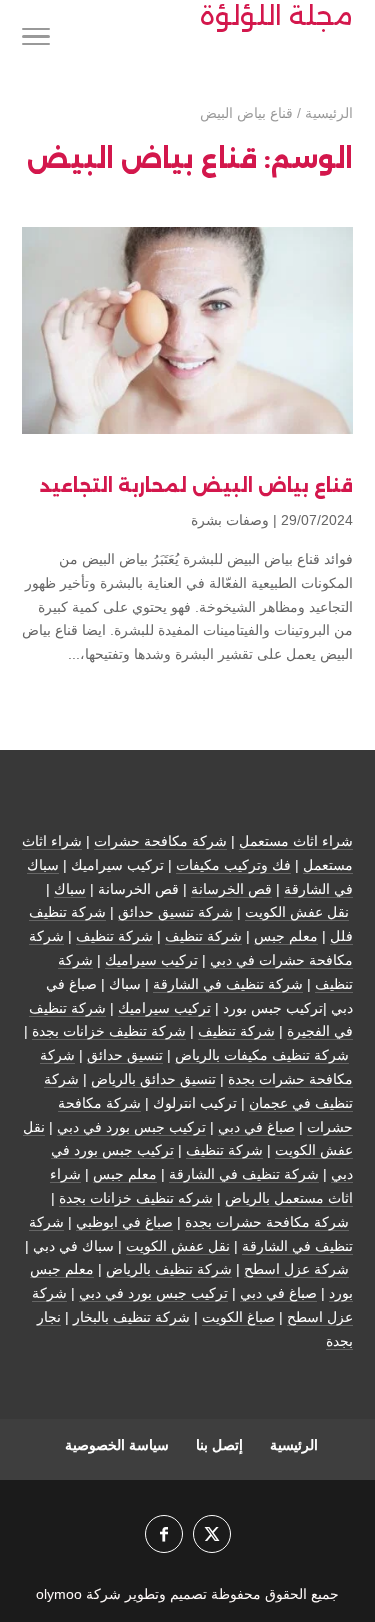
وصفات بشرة (230, 520)
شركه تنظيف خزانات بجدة (136, 1198)
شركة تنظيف (203, 936)
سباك (70, 889)
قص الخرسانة (231, 889)
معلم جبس (286, 936)
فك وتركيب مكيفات (233, 865)
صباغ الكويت (238, 1317)
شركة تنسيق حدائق (175, 912)
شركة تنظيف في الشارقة (228, 984)
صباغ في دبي (256, 1127)
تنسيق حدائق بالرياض (153, 1079)
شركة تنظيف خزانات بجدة (109, 1031)
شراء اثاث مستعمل (296, 841)
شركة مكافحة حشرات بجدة (267, 1222)
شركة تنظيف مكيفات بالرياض (262, 1055)
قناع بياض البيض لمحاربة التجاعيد (196, 486)
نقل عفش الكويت (297, 912)
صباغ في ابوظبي (124, 1222)
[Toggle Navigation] (36, 40)
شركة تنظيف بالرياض (169, 1269)
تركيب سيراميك (151, 960)
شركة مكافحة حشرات (160, 841)
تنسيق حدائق (125, 1055)
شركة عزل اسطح (296, 1269)
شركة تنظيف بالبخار (131, 1317)
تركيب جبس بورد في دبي (131, 1127)
